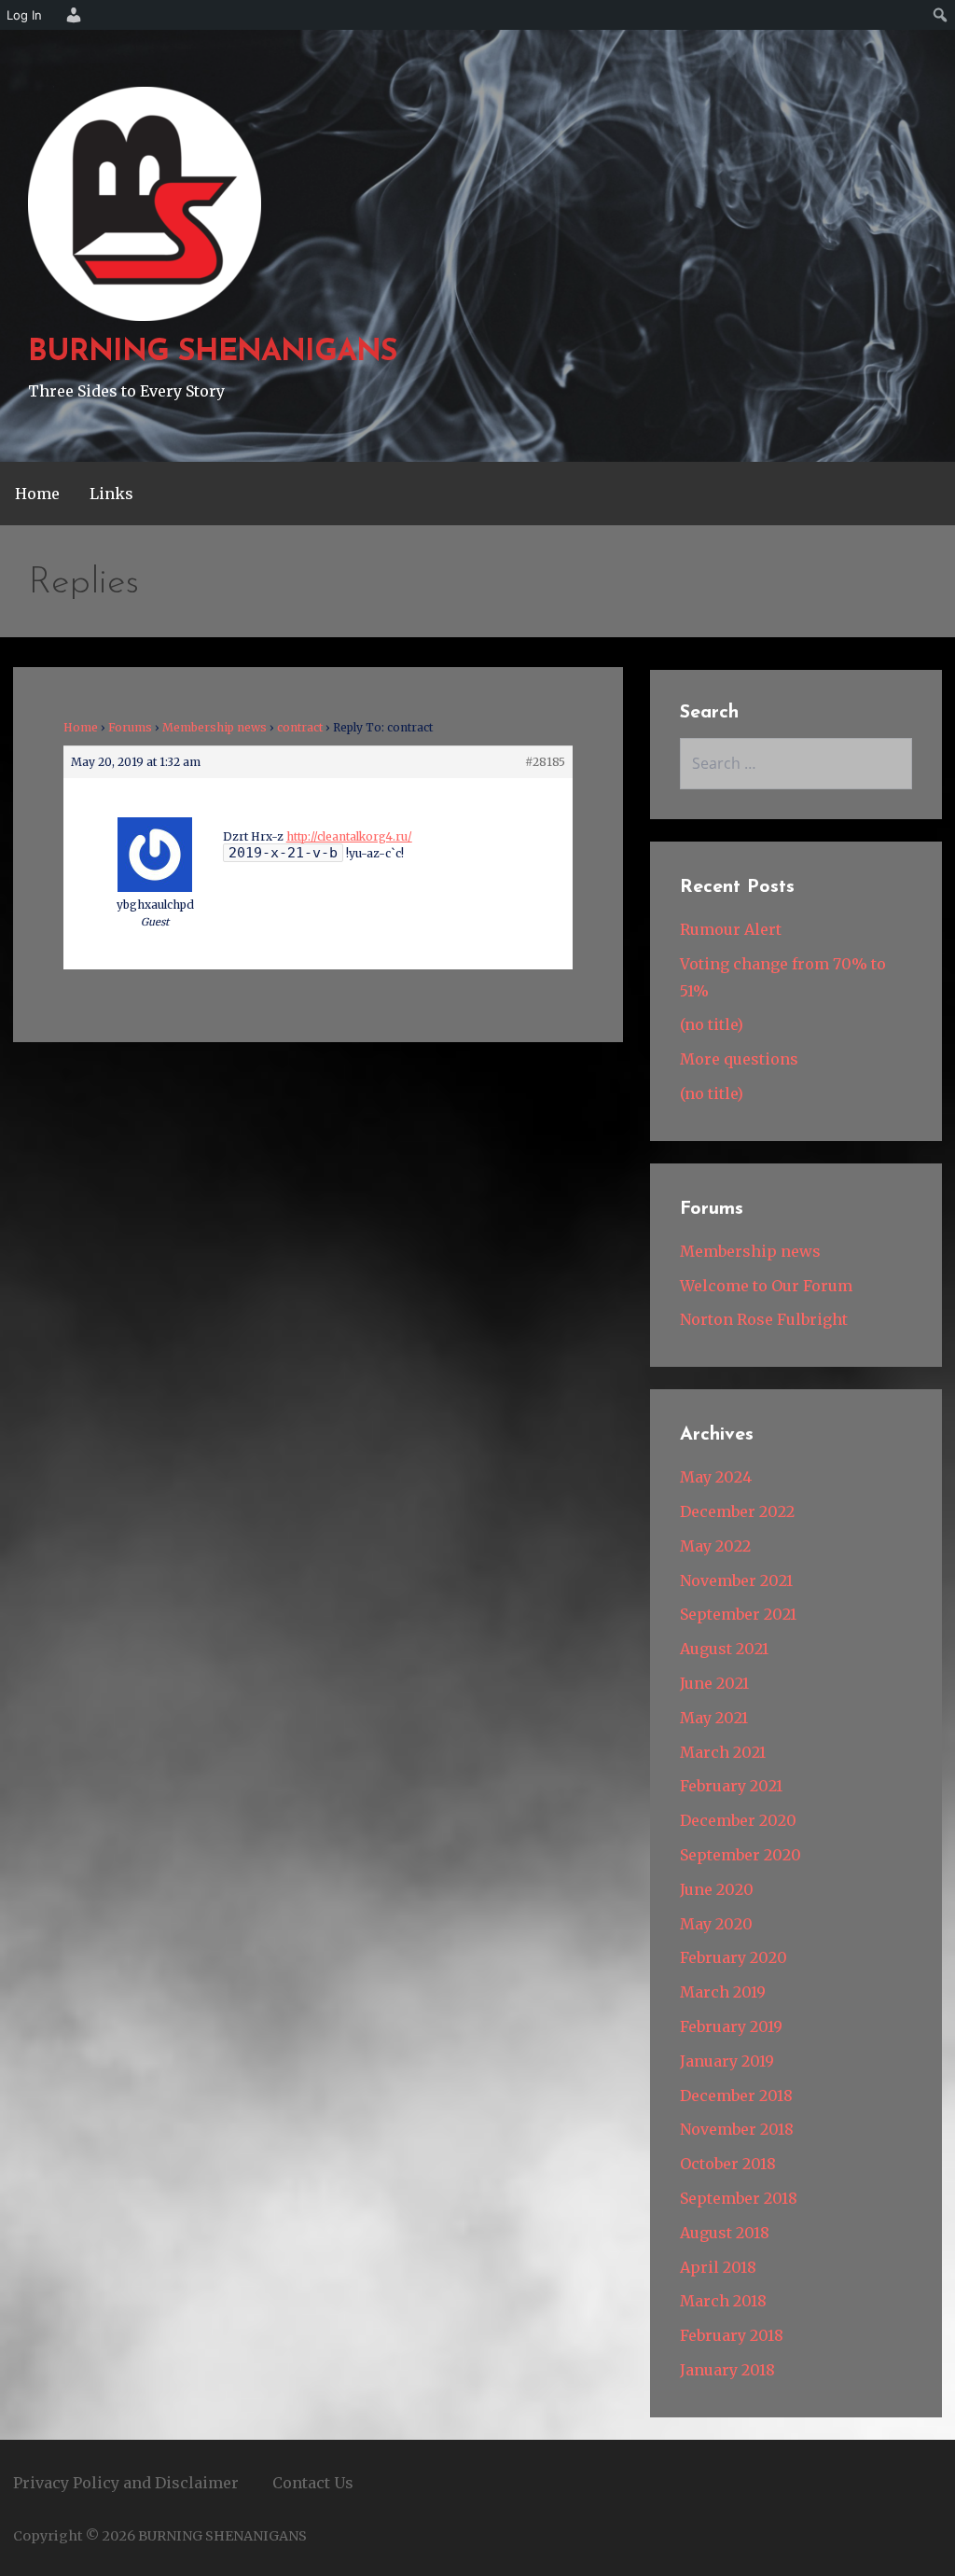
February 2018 (732, 2335)
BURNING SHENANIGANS (213, 353)
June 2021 (714, 1683)
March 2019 (723, 1992)
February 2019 (731, 2026)
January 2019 (727, 2061)
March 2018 (723, 2301)
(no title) (712, 1024)
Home (37, 494)
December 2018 (736, 2096)
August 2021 (724, 1649)
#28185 (545, 762)
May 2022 (715, 1546)
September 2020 (740, 1855)
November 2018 (737, 2129)
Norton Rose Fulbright (764, 1319)
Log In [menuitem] (24, 15)
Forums (130, 727)
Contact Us (313, 2483)
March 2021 (723, 1752)
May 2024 (716, 1477)
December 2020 (738, 1820)
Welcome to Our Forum (766, 1286)
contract (300, 727)
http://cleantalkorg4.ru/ (349, 836)
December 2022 (737, 1511)
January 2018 (727, 2370)
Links (111, 494)
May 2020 (716, 1924)
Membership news (215, 727)
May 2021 (714, 1718)
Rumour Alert (731, 929)
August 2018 (725, 2233)
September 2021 (738, 1614)
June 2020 (717, 1889)
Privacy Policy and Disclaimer (126, 2483)
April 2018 (718, 2267)
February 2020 (734, 1957)
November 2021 (736, 1580)
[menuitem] (71, 15)
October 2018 (728, 2164)
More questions (739, 1059)
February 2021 (731, 1786)
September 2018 (739, 2198)
